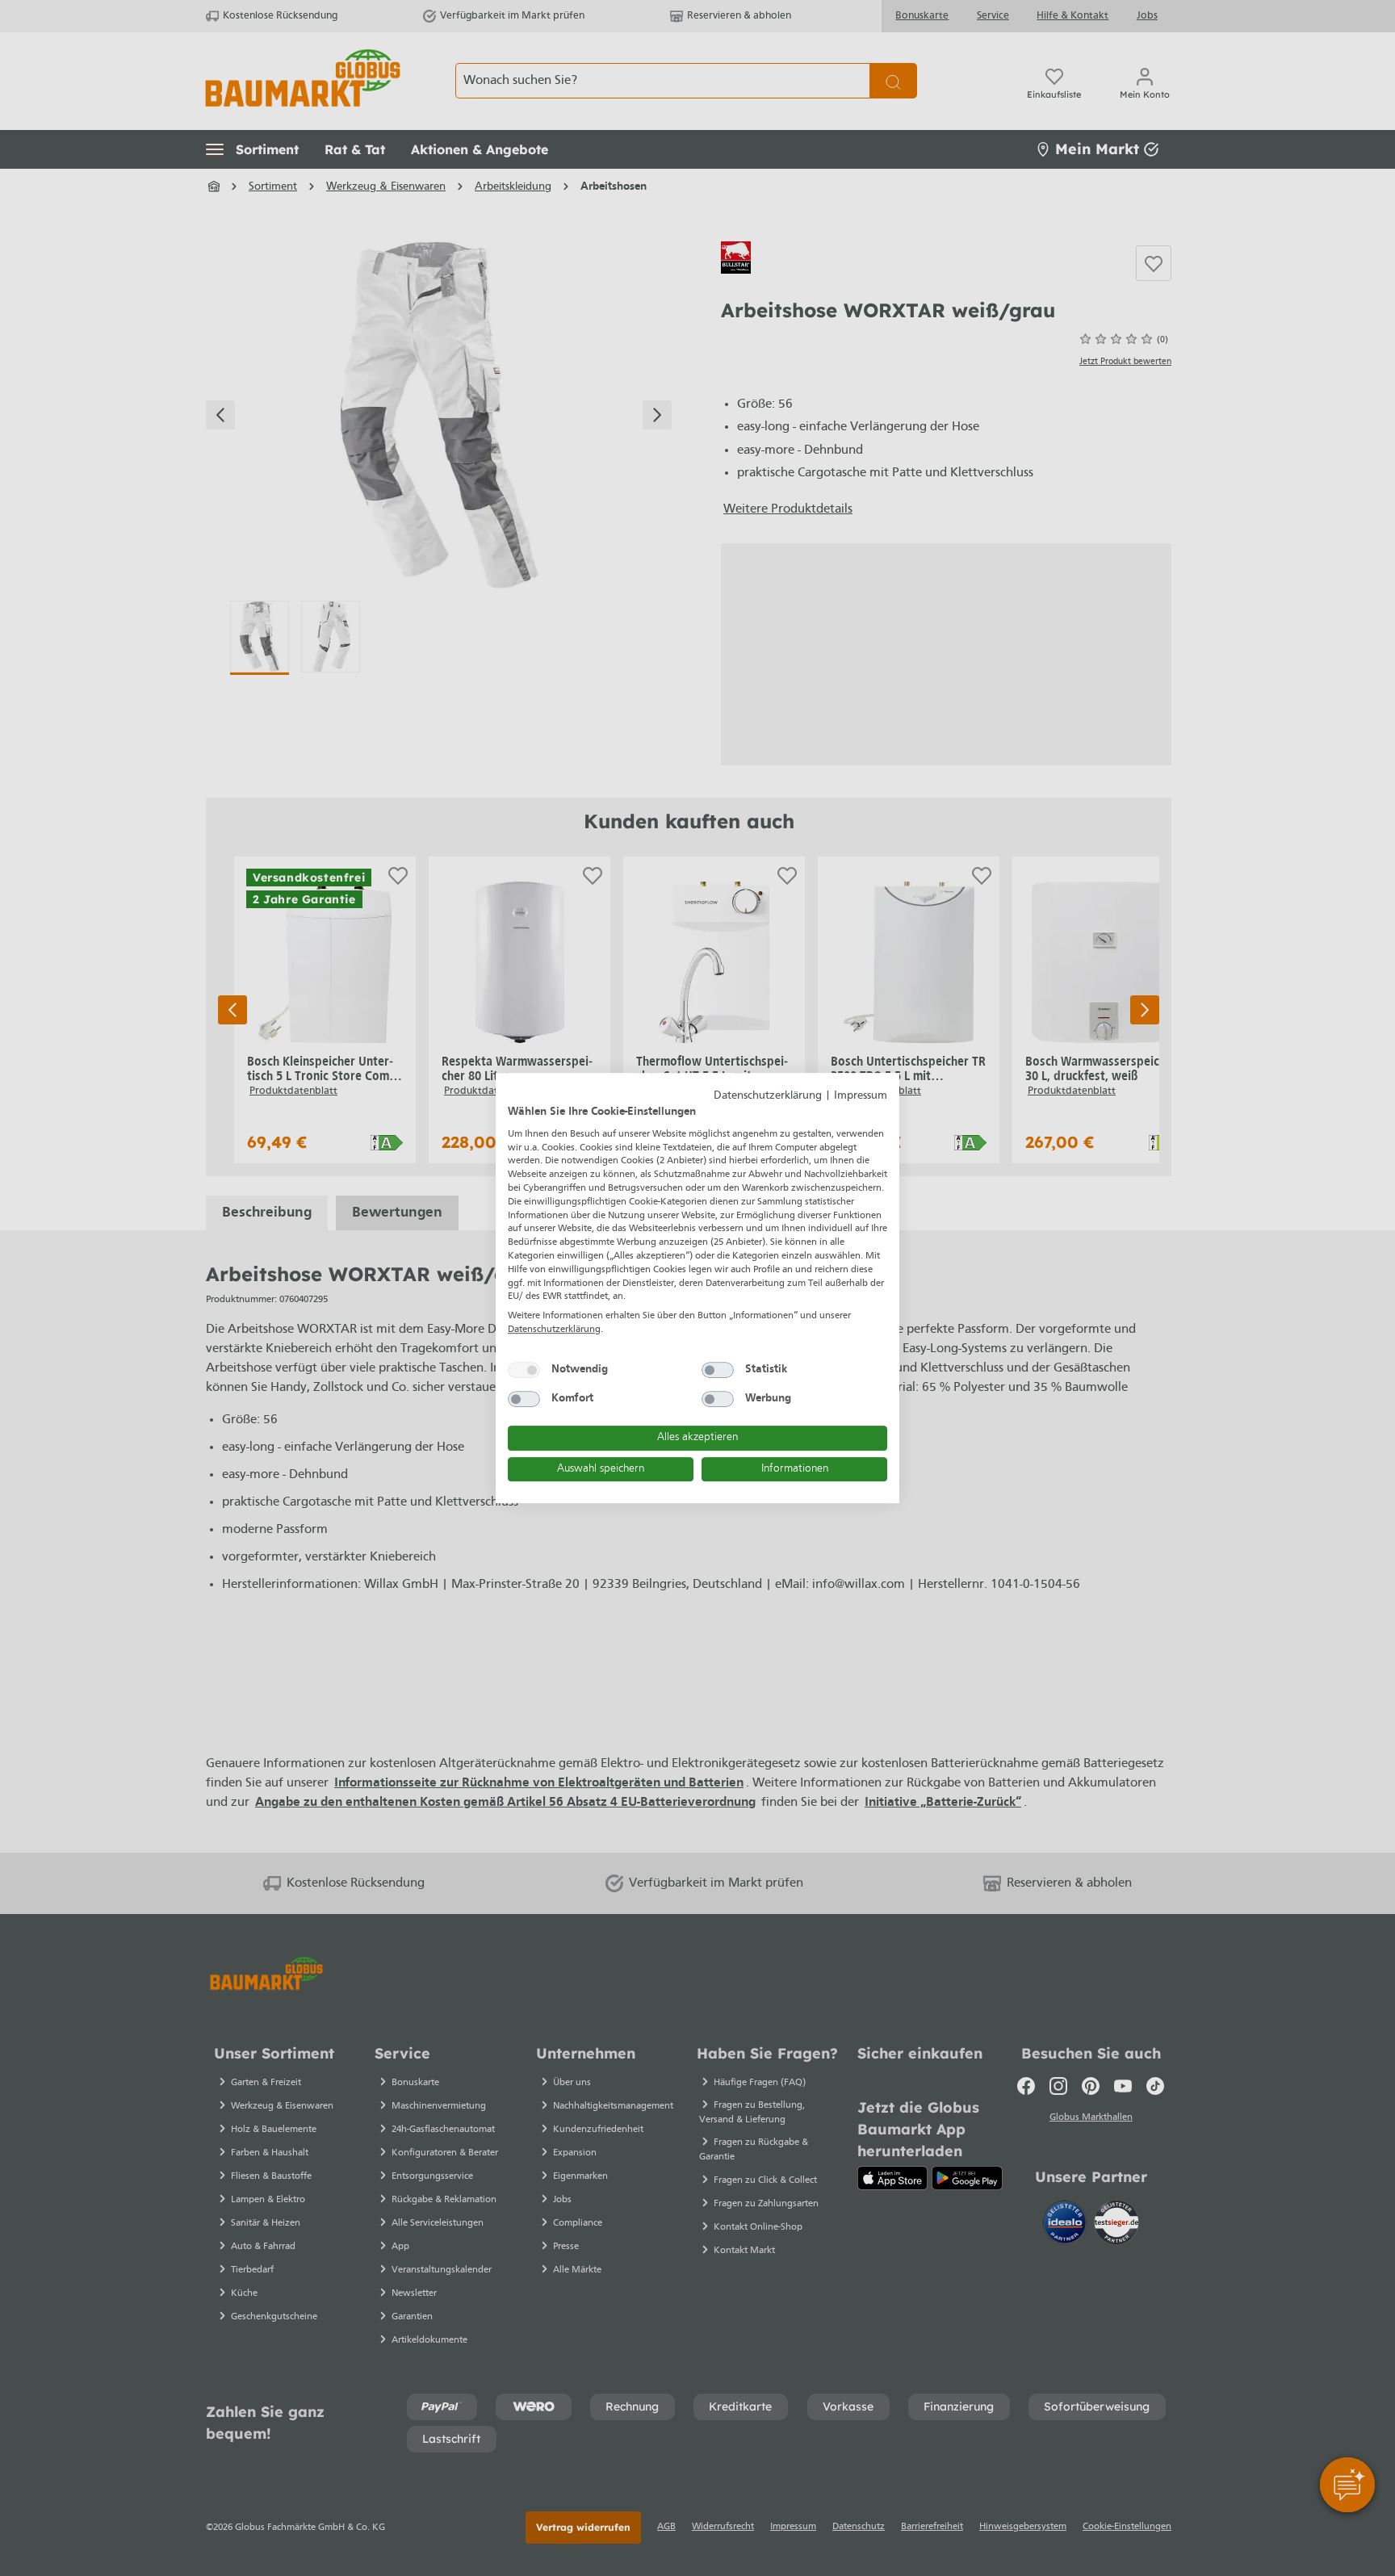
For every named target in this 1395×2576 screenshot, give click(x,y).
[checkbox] (524, 1370)
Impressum (861, 1096)
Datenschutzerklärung (768, 1096)
